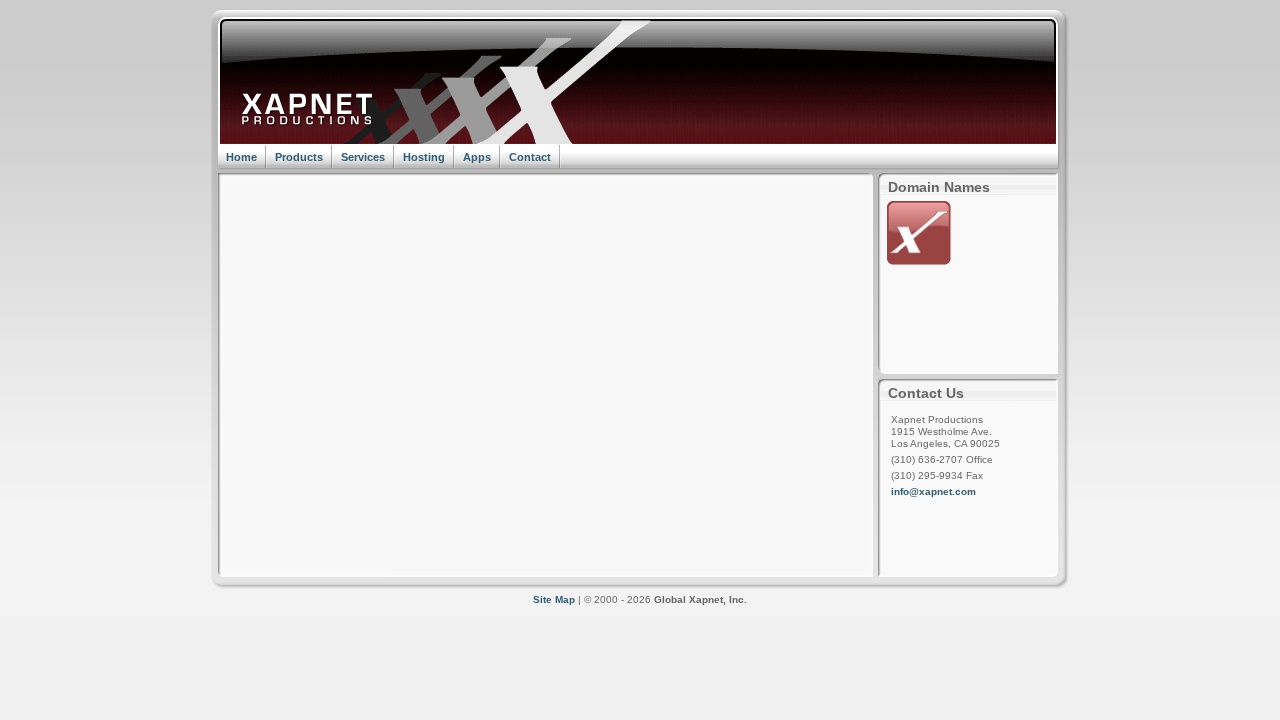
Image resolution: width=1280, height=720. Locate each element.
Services (363, 157)
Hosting (424, 157)
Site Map (554, 599)
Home (241, 157)
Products (299, 157)
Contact (530, 157)
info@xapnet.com (933, 491)
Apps (477, 157)
